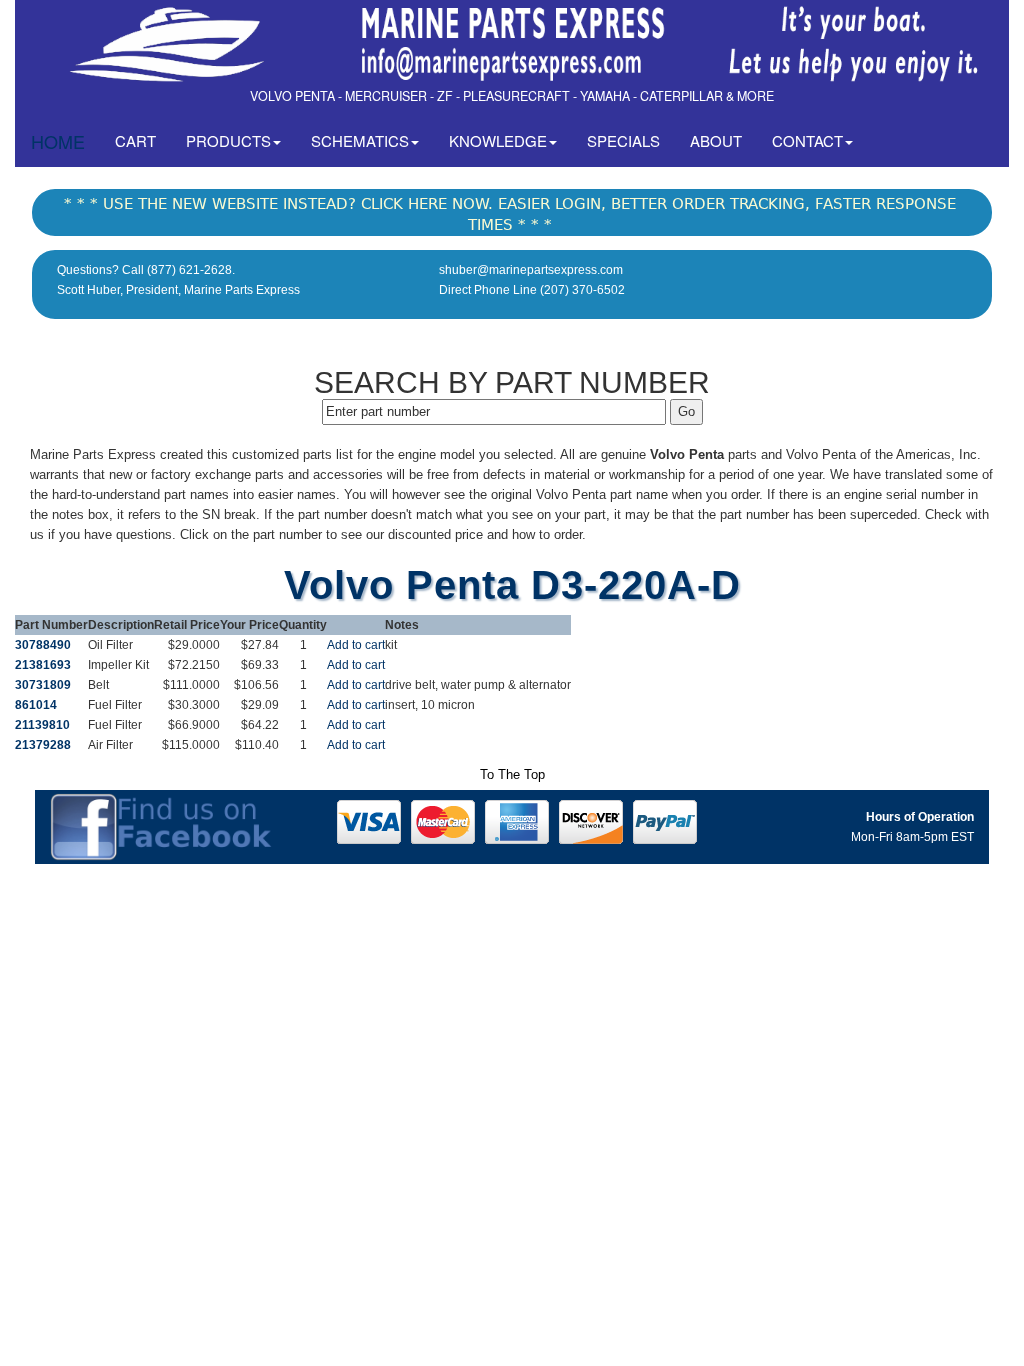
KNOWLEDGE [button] (498, 140)
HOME (58, 141)
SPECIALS (623, 140)
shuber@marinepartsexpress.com (531, 270)
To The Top (512, 774)
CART (143, 140)
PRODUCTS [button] (228, 140)
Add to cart (356, 645)
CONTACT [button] (807, 140)
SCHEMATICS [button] (360, 140)
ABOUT (716, 140)
